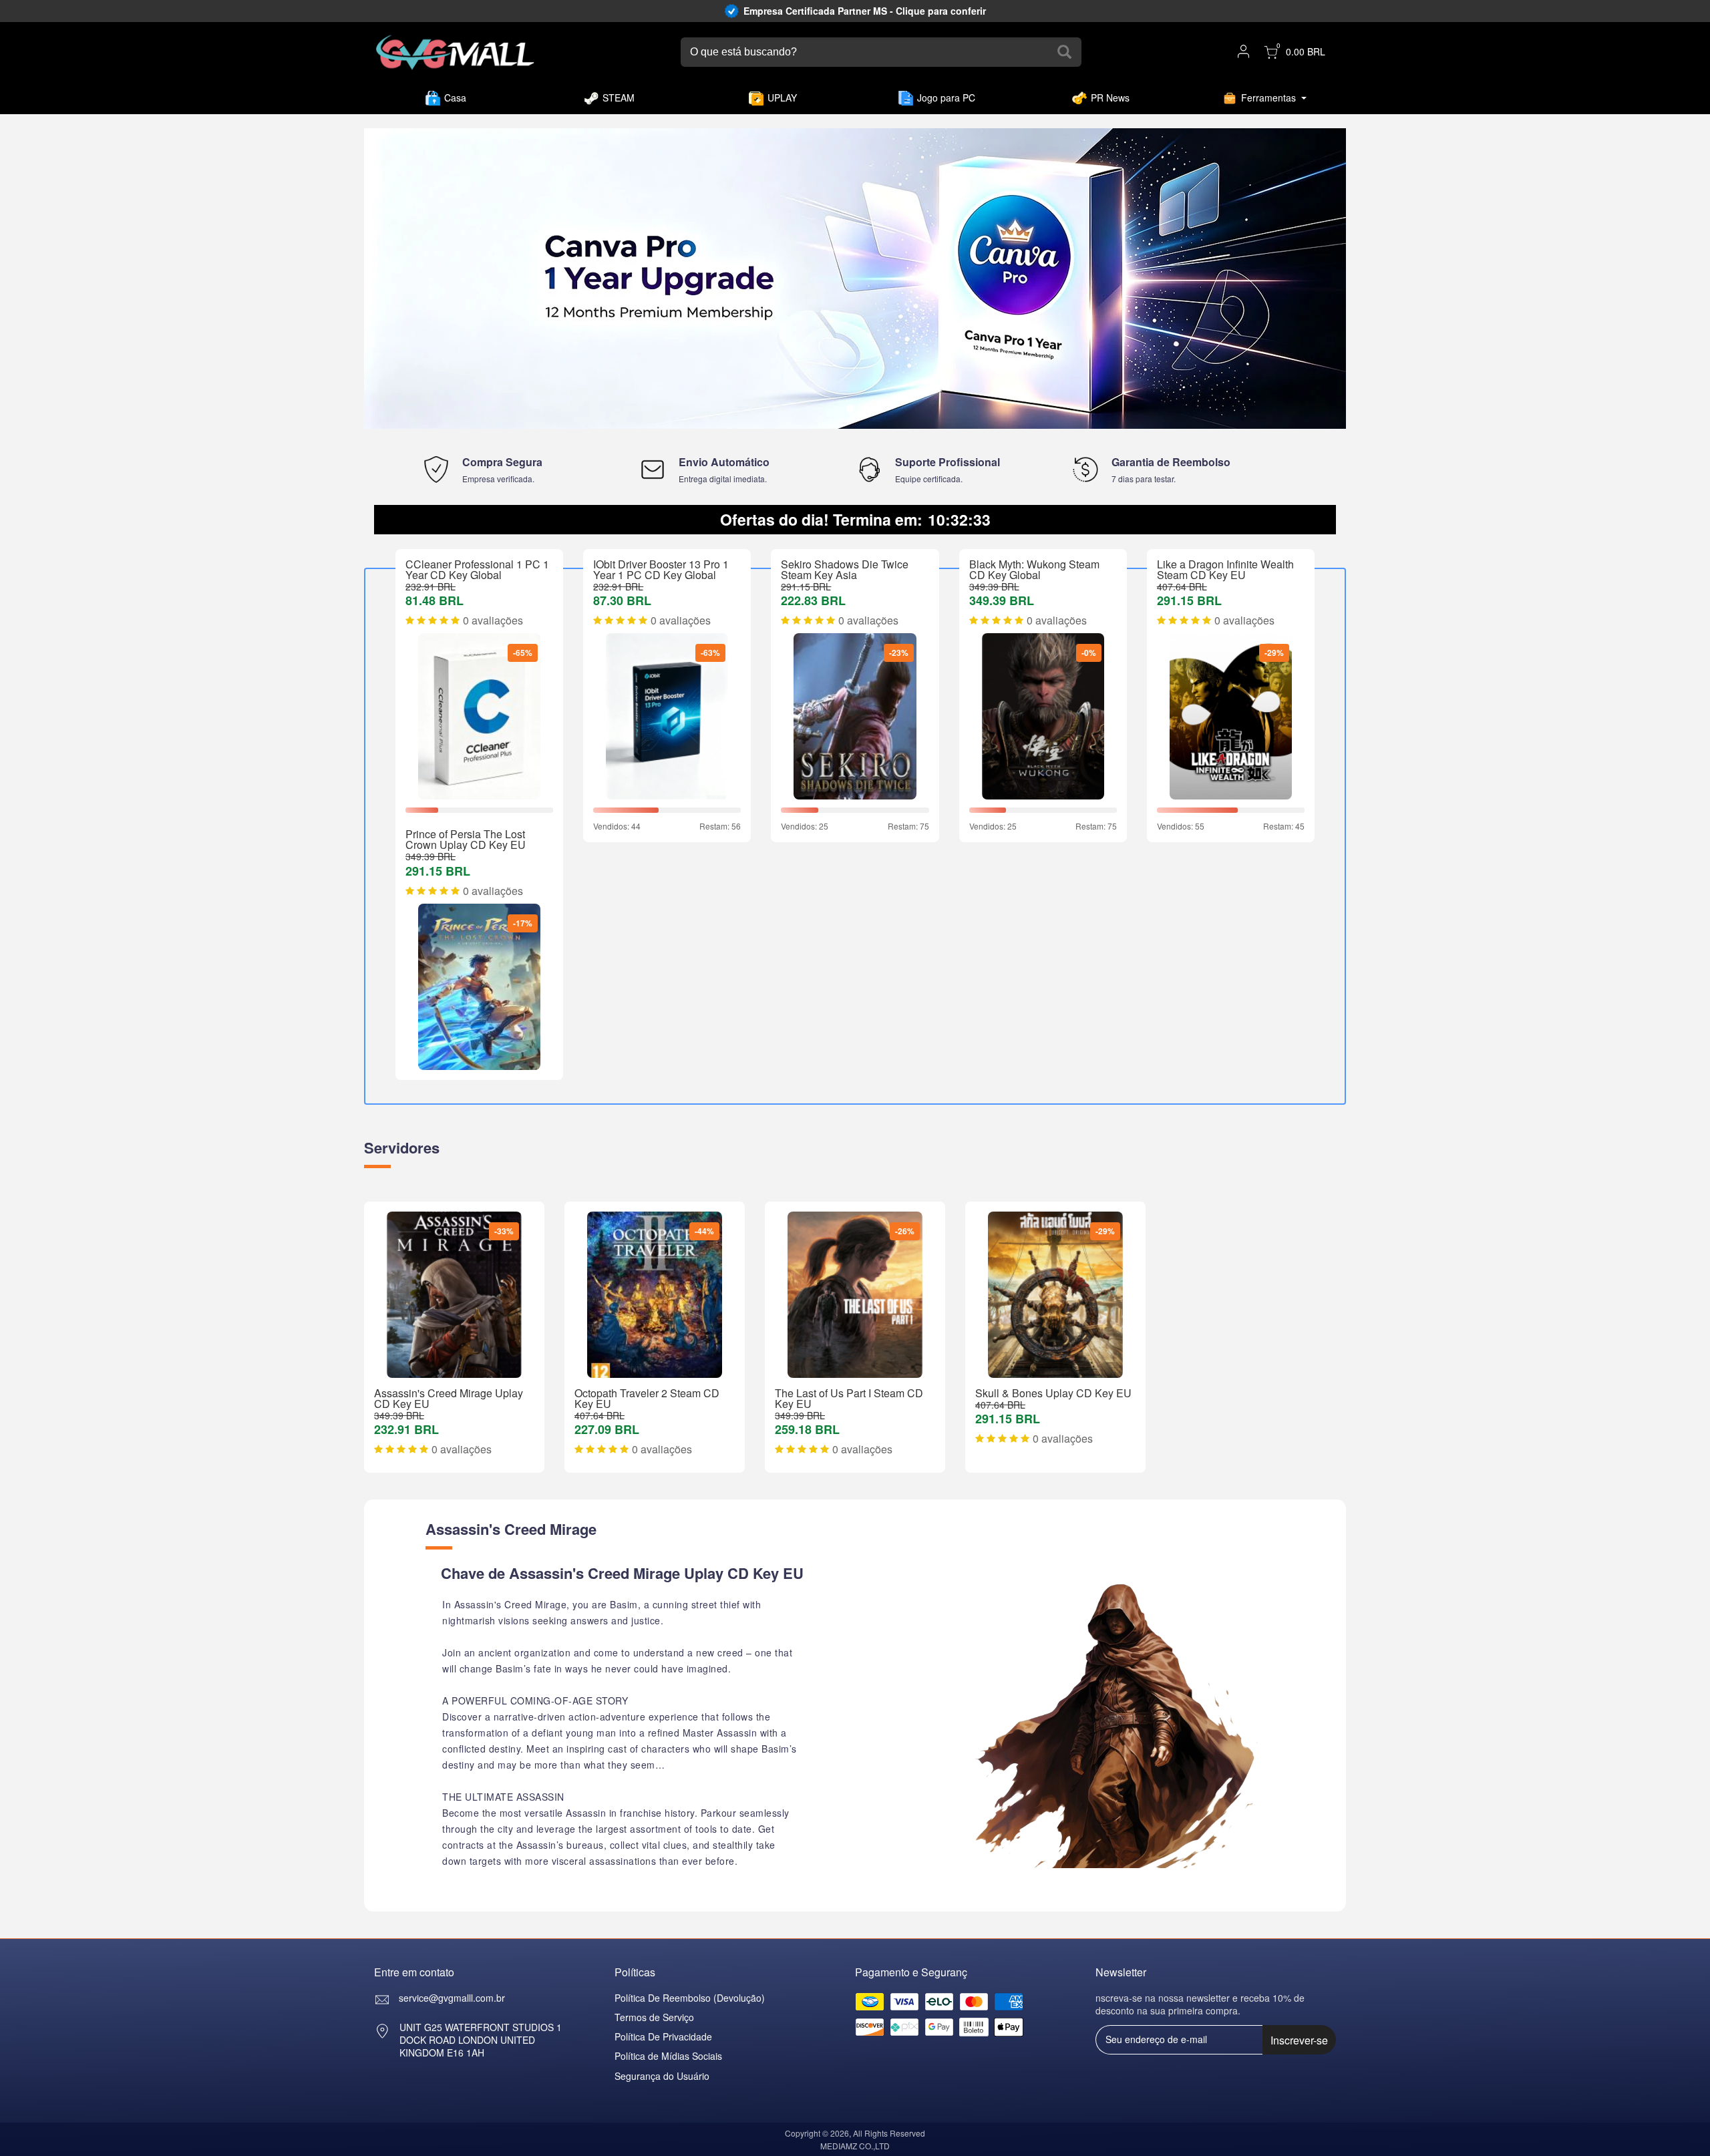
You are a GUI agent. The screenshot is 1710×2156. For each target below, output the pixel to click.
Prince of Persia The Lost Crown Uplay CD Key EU (466, 839)
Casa (455, 98)
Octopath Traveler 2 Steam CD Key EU (647, 1398)
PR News (1110, 98)
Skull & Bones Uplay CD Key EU (1053, 1393)
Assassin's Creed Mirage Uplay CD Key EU (449, 1398)
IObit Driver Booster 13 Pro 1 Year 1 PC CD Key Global (661, 569)
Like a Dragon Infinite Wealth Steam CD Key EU (1225, 569)
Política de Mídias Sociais (668, 2056)
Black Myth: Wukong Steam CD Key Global (1034, 569)
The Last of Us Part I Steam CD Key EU (849, 1398)
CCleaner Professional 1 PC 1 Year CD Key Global (477, 569)
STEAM (619, 98)
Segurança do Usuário (662, 2076)
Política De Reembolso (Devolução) (690, 1998)
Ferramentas (1268, 98)
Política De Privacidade (663, 2036)
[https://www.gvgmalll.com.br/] (455, 52)
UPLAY (782, 98)
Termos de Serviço (654, 2017)
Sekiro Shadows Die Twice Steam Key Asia (845, 569)
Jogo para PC (946, 98)
